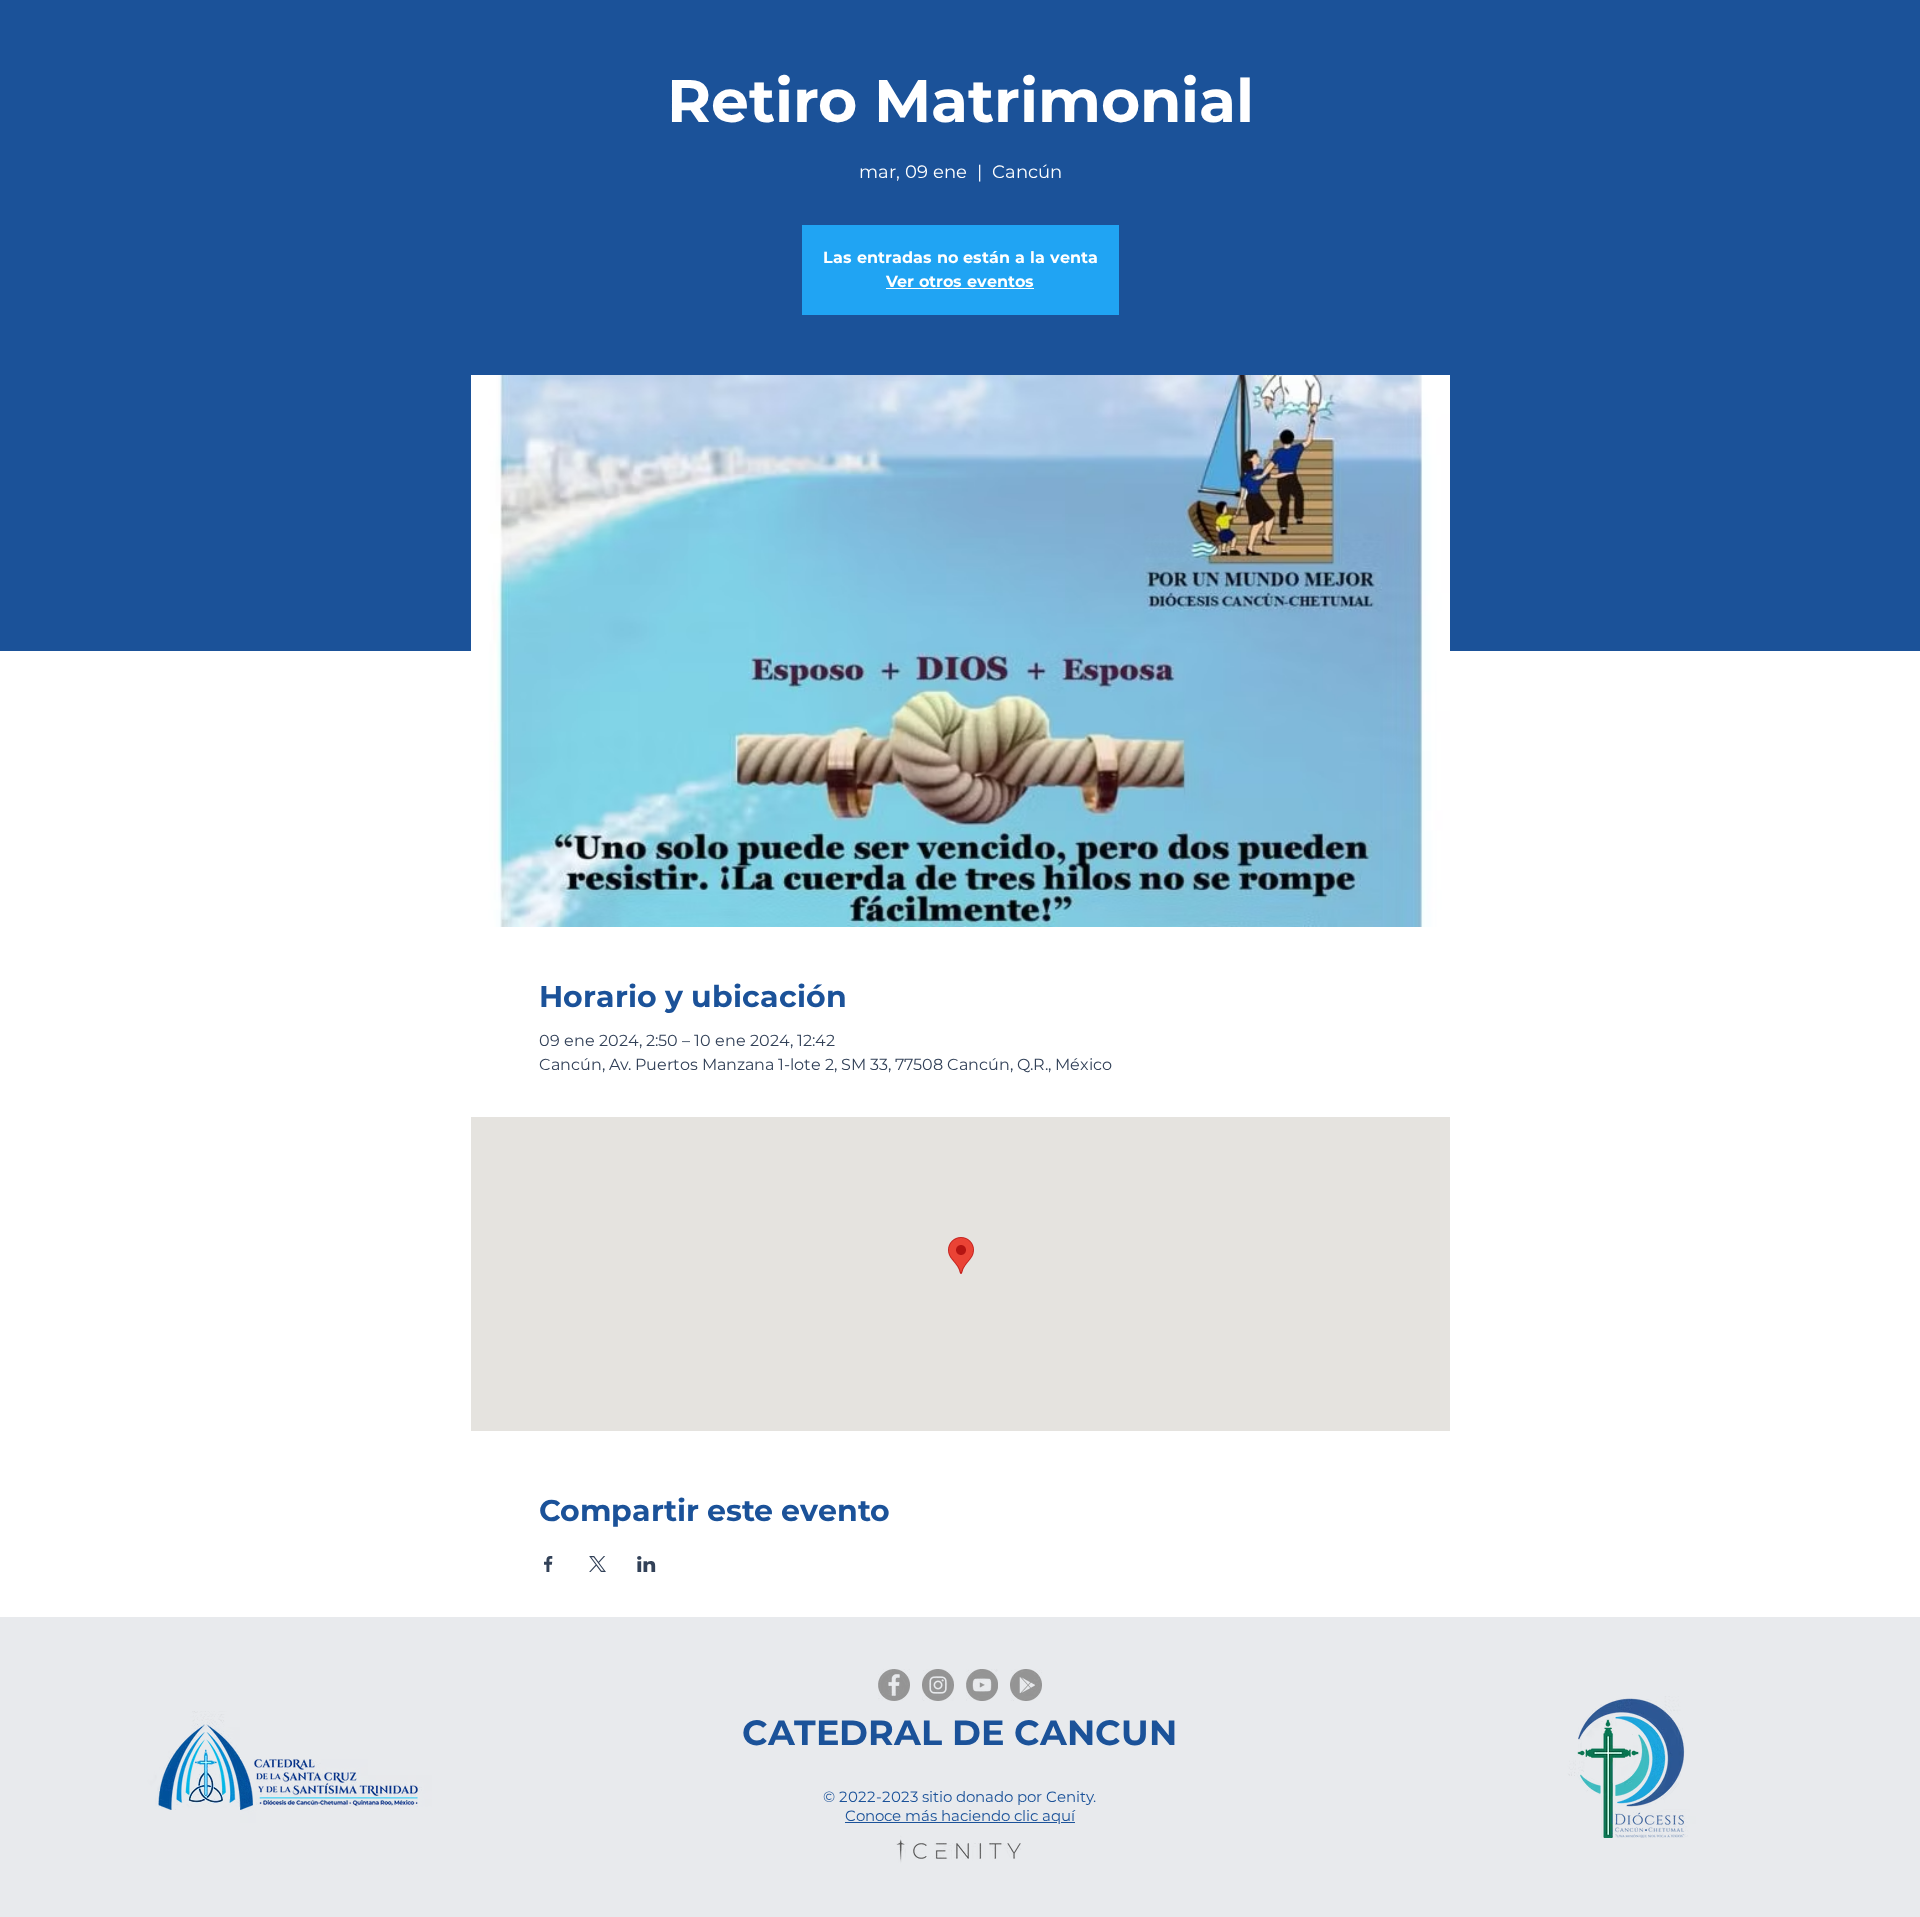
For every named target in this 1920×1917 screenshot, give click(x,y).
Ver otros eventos (960, 281)
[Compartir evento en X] (597, 1564)
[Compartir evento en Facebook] (548, 1564)
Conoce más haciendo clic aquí (960, 1815)
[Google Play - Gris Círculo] (1026, 1685)
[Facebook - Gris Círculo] (894, 1685)
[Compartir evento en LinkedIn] (646, 1564)
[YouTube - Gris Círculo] (982, 1685)
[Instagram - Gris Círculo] (938, 1685)
